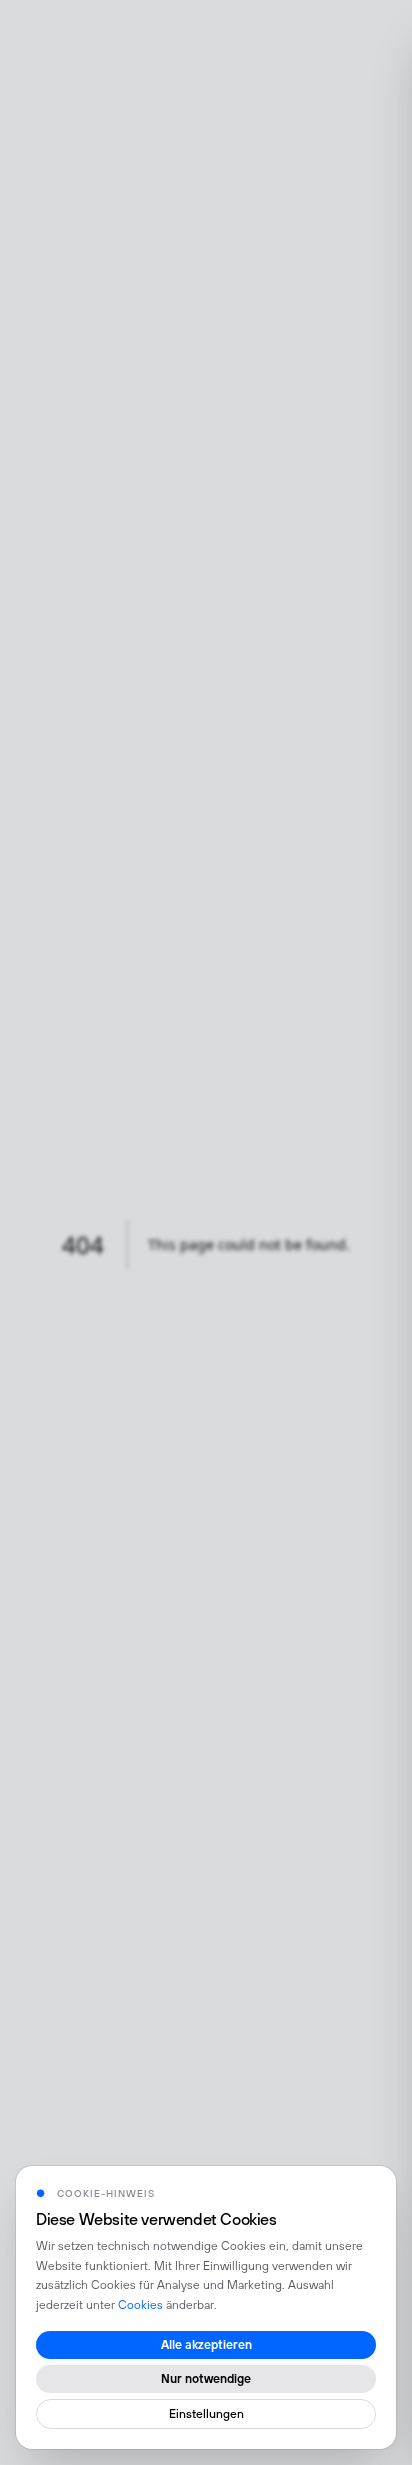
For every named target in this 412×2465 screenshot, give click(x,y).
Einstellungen (206, 2414)
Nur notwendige (206, 2379)
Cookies (140, 2305)
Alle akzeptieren (206, 2345)
